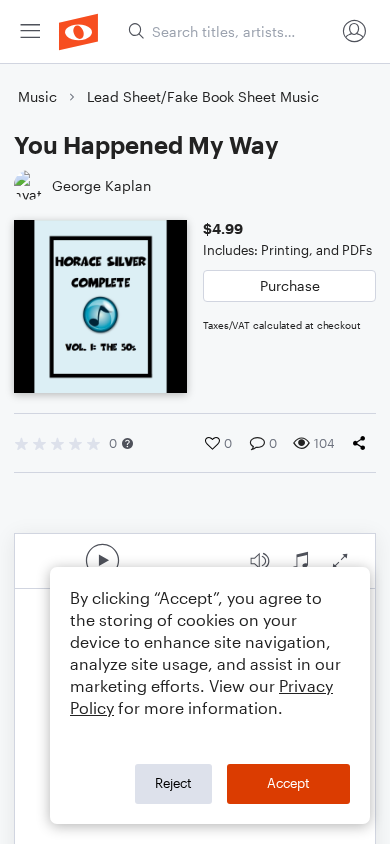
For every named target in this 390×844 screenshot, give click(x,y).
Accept (288, 783)
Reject (173, 783)
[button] (127, 443)
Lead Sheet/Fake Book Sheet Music (203, 96)
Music (37, 96)
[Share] (363, 443)
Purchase (290, 285)
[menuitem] (30, 31)
